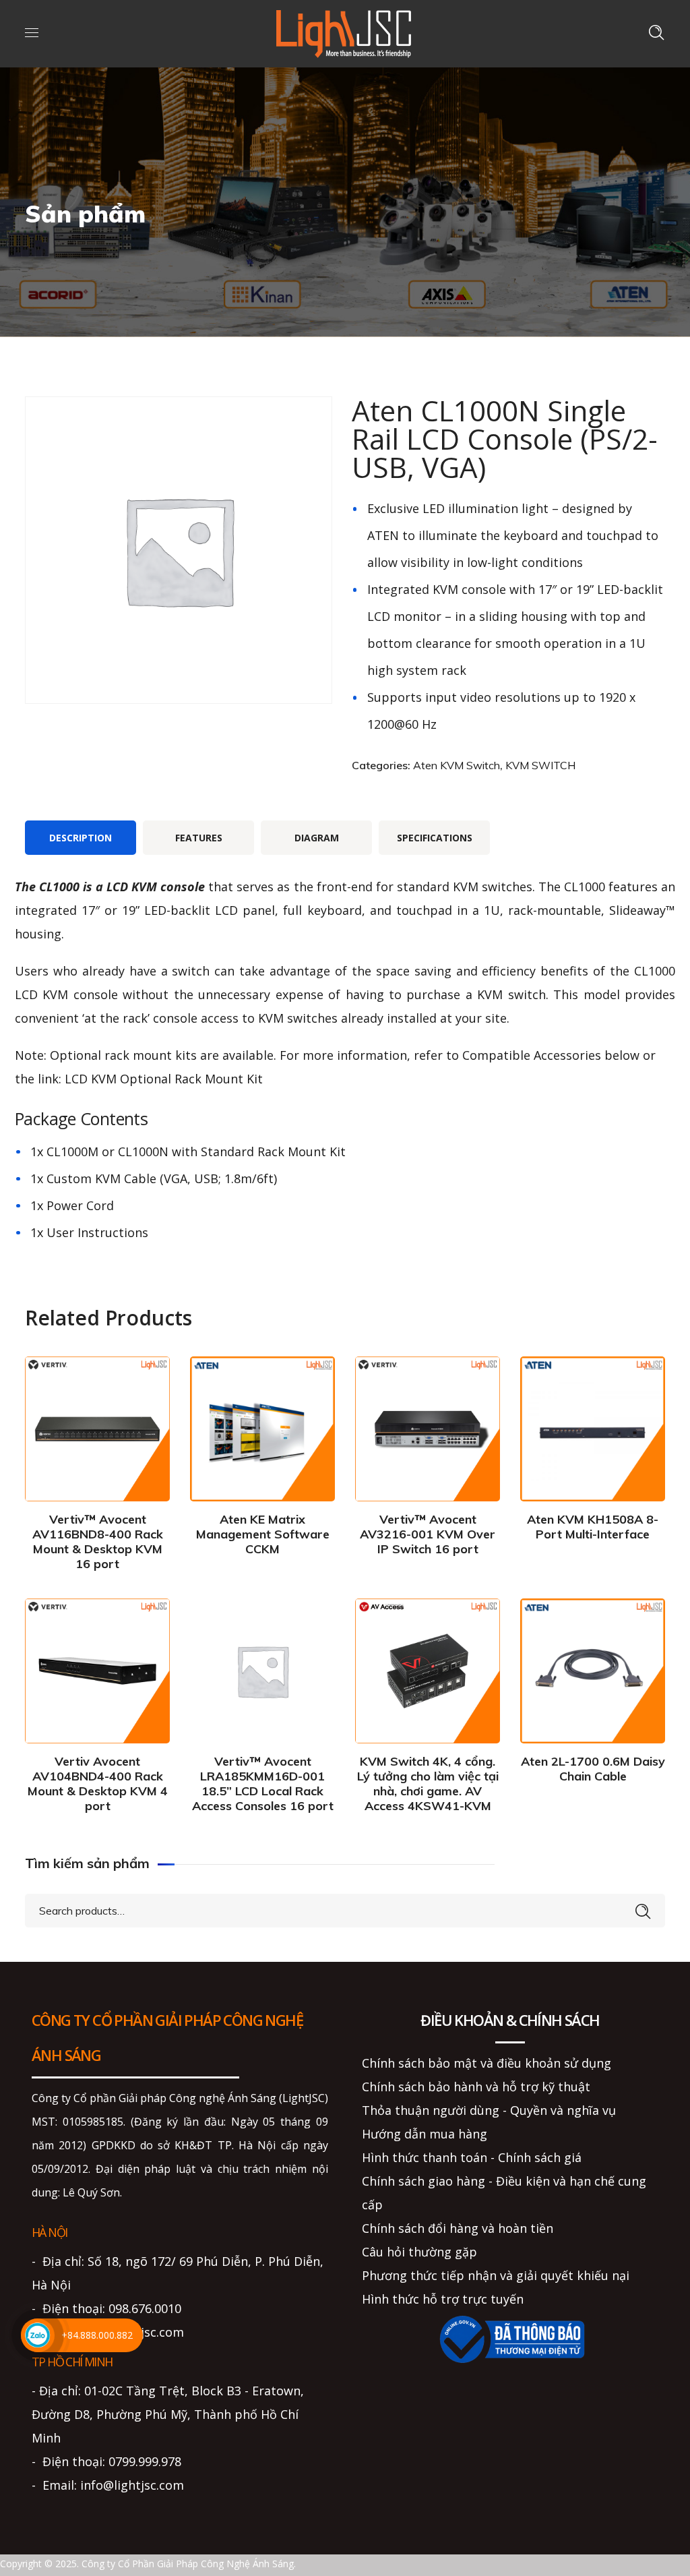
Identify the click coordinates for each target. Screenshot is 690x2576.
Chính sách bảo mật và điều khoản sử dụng (487, 2063)
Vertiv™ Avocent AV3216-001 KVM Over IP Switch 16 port (428, 1534)
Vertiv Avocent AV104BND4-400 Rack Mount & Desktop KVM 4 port (98, 1784)
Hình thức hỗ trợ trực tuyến (443, 2299)
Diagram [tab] (317, 838)
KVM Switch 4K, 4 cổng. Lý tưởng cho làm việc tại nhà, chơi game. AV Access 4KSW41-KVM (428, 1784)
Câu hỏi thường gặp (419, 2252)
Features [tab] (199, 838)
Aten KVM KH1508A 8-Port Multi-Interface (593, 1527)
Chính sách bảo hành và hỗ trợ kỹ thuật (476, 2087)
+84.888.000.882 (97, 2335)
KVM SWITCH (540, 765)
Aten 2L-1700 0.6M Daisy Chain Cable (593, 1769)
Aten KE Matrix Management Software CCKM (263, 1534)
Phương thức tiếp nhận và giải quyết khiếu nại (496, 2275)
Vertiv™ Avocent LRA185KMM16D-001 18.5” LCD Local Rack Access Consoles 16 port (263, 1784)
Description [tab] (81, 838)
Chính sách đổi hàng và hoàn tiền (458, 2228)
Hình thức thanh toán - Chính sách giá (472, 2157)
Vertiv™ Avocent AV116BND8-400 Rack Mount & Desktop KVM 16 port (98, 1541)
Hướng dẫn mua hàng (425, 2134)
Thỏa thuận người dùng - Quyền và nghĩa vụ (489, 2110)
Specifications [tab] (435, 838)
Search (643, 1909)
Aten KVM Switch (457, 765)
